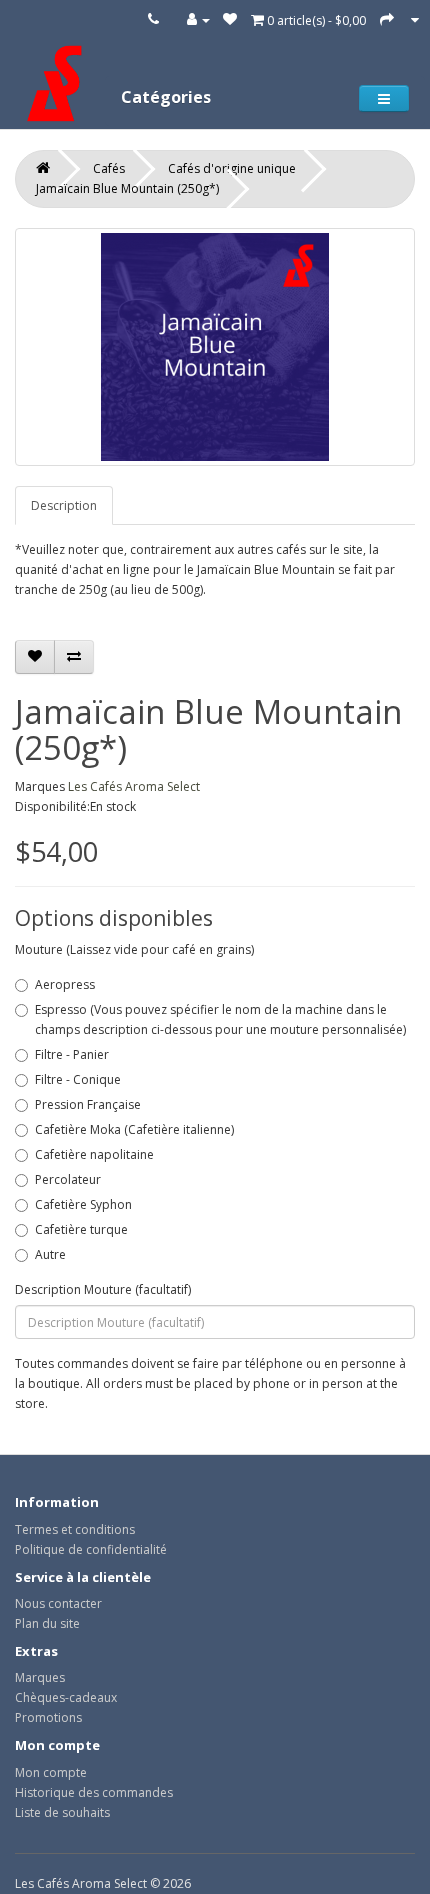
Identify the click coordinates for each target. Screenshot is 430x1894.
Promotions (48, 1717)
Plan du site (47, 1623)
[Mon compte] (198, 19)
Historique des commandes (94, 1792)
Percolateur (68, 1179)
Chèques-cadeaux (66, 1697)
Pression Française (88, 1104)
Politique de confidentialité (91, 1549)
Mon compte (51, 1772)
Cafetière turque (81, 1229)
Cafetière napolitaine (94, 1154)
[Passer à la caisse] (387, 19)
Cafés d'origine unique (232, 168)
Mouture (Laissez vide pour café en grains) (134, 949)
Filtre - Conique (78, 1079)
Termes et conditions (75, 1529)
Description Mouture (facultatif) (103, 1289)
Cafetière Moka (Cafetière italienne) (134, 1129)
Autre (50, 1254)
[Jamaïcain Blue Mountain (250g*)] (215, 347)
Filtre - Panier (72, 1054)
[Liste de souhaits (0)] (230, 19)
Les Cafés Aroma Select (134, 786)
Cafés (109, 168)
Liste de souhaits (62, 1812)
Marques (40, 1677)
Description (64, 505)
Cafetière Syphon (83, 1204)
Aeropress (65, 984)
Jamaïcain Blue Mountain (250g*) (127, 188)
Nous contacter (58, 1603)
